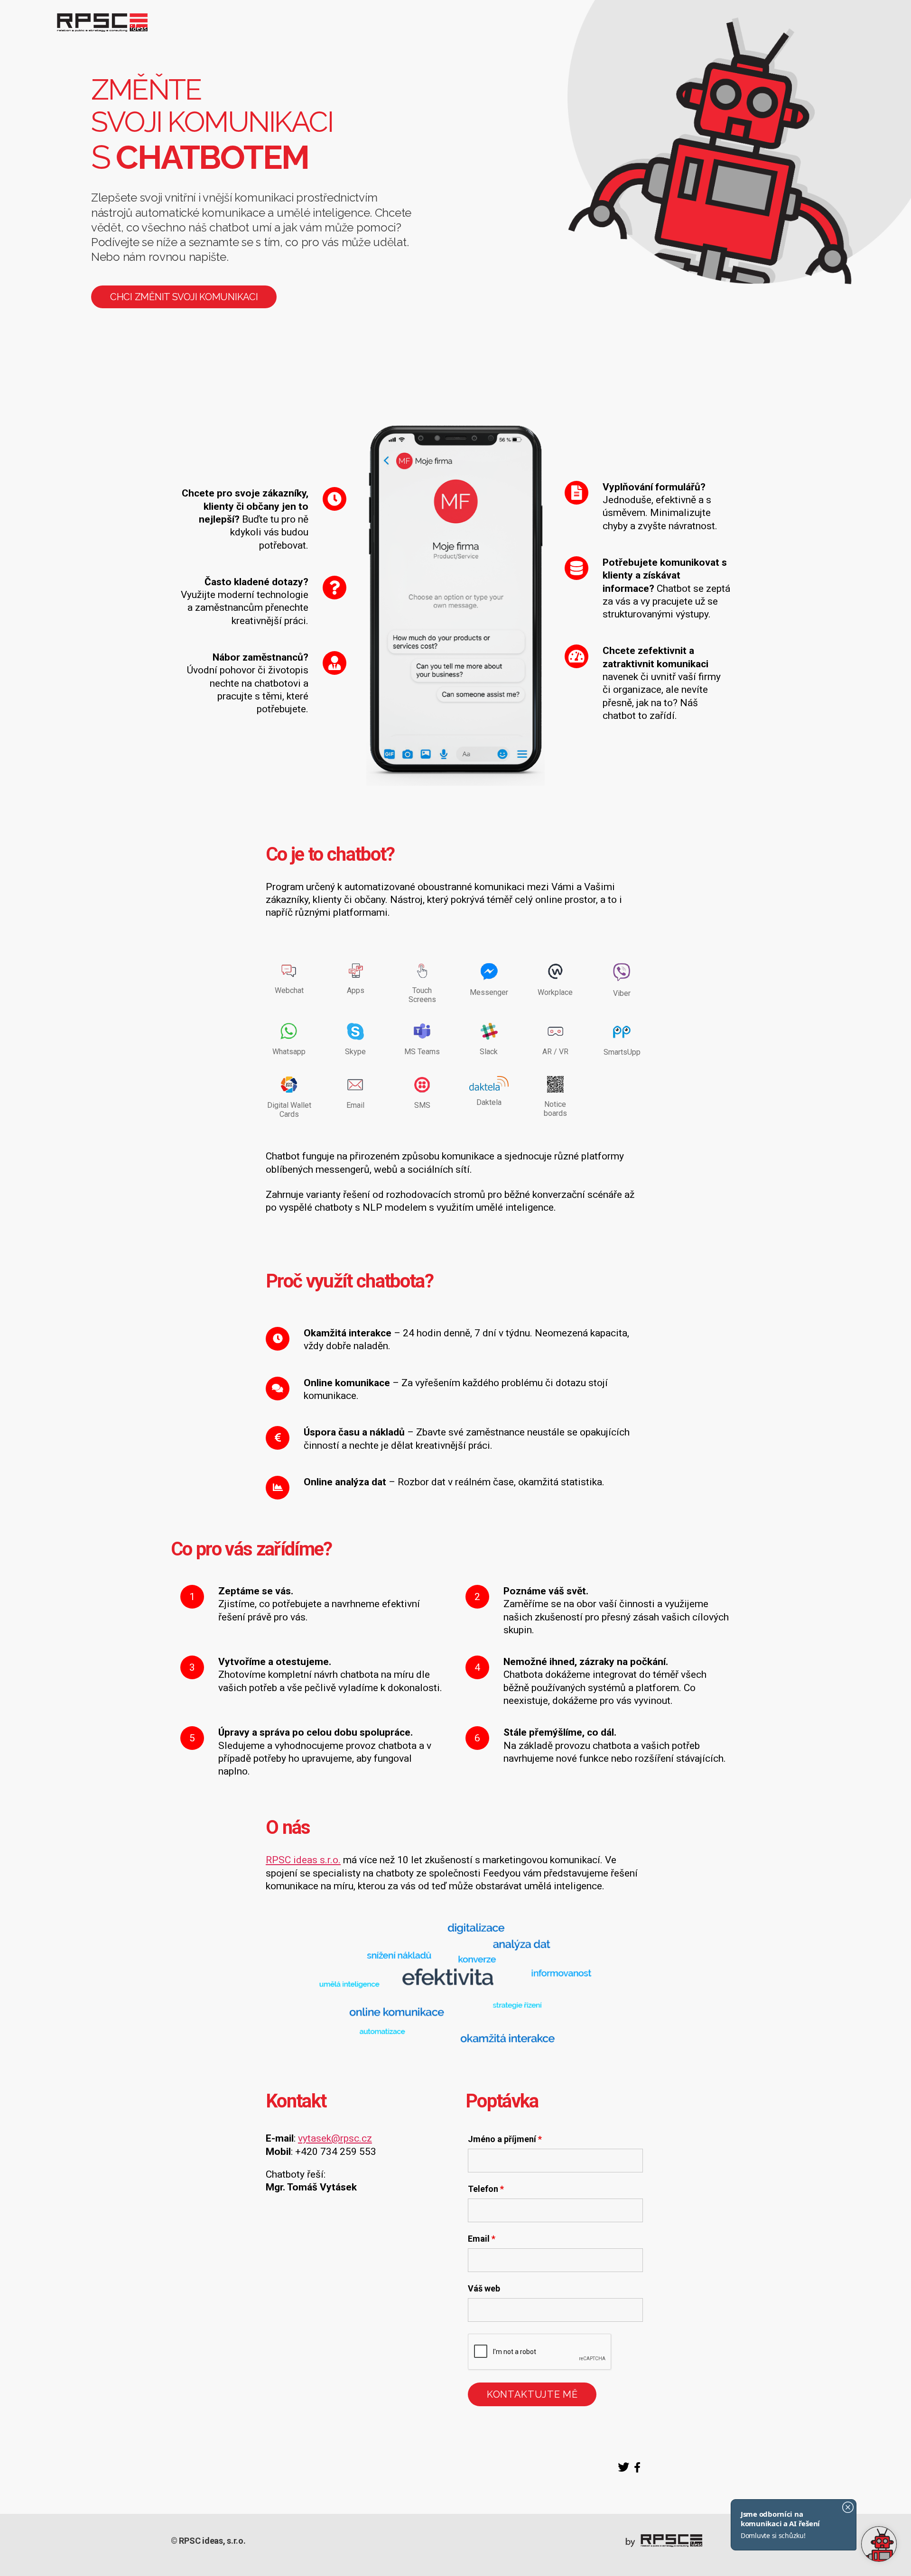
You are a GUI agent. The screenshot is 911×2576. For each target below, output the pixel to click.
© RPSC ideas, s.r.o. (208, 2541)
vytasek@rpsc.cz (335, 2138)
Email (482, 2239)
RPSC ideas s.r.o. (303, 1860)
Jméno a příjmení (505, 2139)
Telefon (486, 2189)
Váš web (484, 2289)
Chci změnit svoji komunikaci (184, 297)
